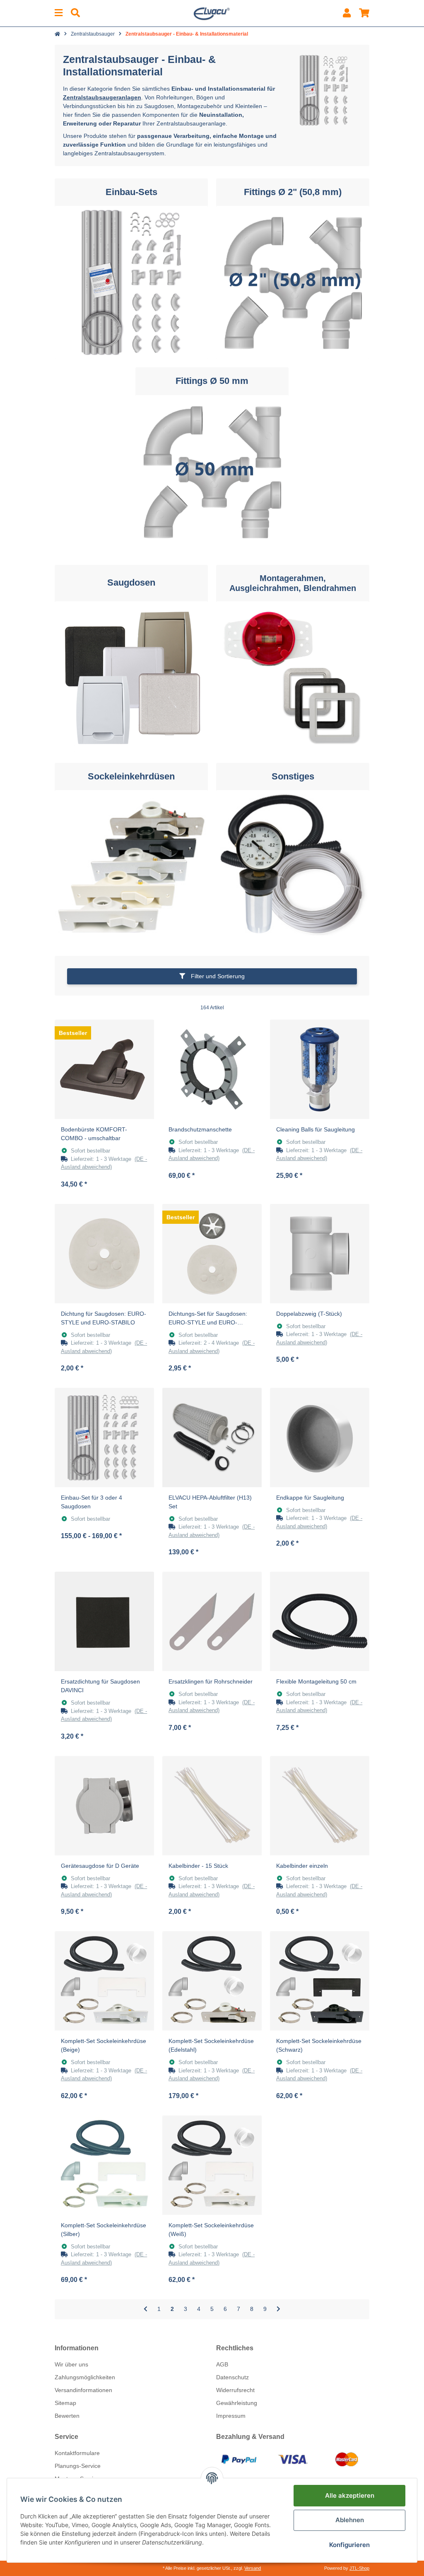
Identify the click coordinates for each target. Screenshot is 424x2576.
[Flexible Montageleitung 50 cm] (320, 1621)
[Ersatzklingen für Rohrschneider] (212, 1621)
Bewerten (67, 2416)
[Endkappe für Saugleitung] (320, 1438)
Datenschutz (232, 2377)
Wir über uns (71, 2364)
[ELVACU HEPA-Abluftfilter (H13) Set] (212, 1438)
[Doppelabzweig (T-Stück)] (320, 1254)
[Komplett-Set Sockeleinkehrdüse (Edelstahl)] (212, 1981)
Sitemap (65, 2403)
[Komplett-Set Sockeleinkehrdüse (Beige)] (104, 1981)
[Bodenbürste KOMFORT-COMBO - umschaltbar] (104, 1069)
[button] (347, 13)
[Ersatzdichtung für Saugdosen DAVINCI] (104, 1621)
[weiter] (278, 2309)
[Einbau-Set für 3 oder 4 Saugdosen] (104, 1438)
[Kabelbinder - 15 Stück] (212, 1806)
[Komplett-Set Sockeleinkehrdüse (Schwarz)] (320, 1981)
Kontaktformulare (77, 2453)
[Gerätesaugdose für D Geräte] (104, 1806)
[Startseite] (57, 34)
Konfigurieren (349, 2545)
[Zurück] (146, 2309)
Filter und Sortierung (217, 976)
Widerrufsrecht (235, 2390)
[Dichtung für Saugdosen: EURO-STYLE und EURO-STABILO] (104, 1254)
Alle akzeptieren (350, 2495)
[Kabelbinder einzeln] (320, 1806)
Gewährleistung (237, 2403)
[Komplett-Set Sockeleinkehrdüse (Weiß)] (212, 2165)
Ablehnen (350, 2520)
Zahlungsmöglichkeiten (85, 2377)
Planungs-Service (78, 2466)
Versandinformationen (83, 2390)
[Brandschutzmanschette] (212, 1069)
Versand (253, 2568)
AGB (222, 2364)
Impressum (231, 2416)
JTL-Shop (359, 2568)
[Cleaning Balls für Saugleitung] (320, 1069)
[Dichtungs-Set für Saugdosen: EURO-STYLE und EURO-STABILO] (212, 1254)
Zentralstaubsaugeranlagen (102, 97)
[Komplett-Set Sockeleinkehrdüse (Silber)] (104, 2165)
